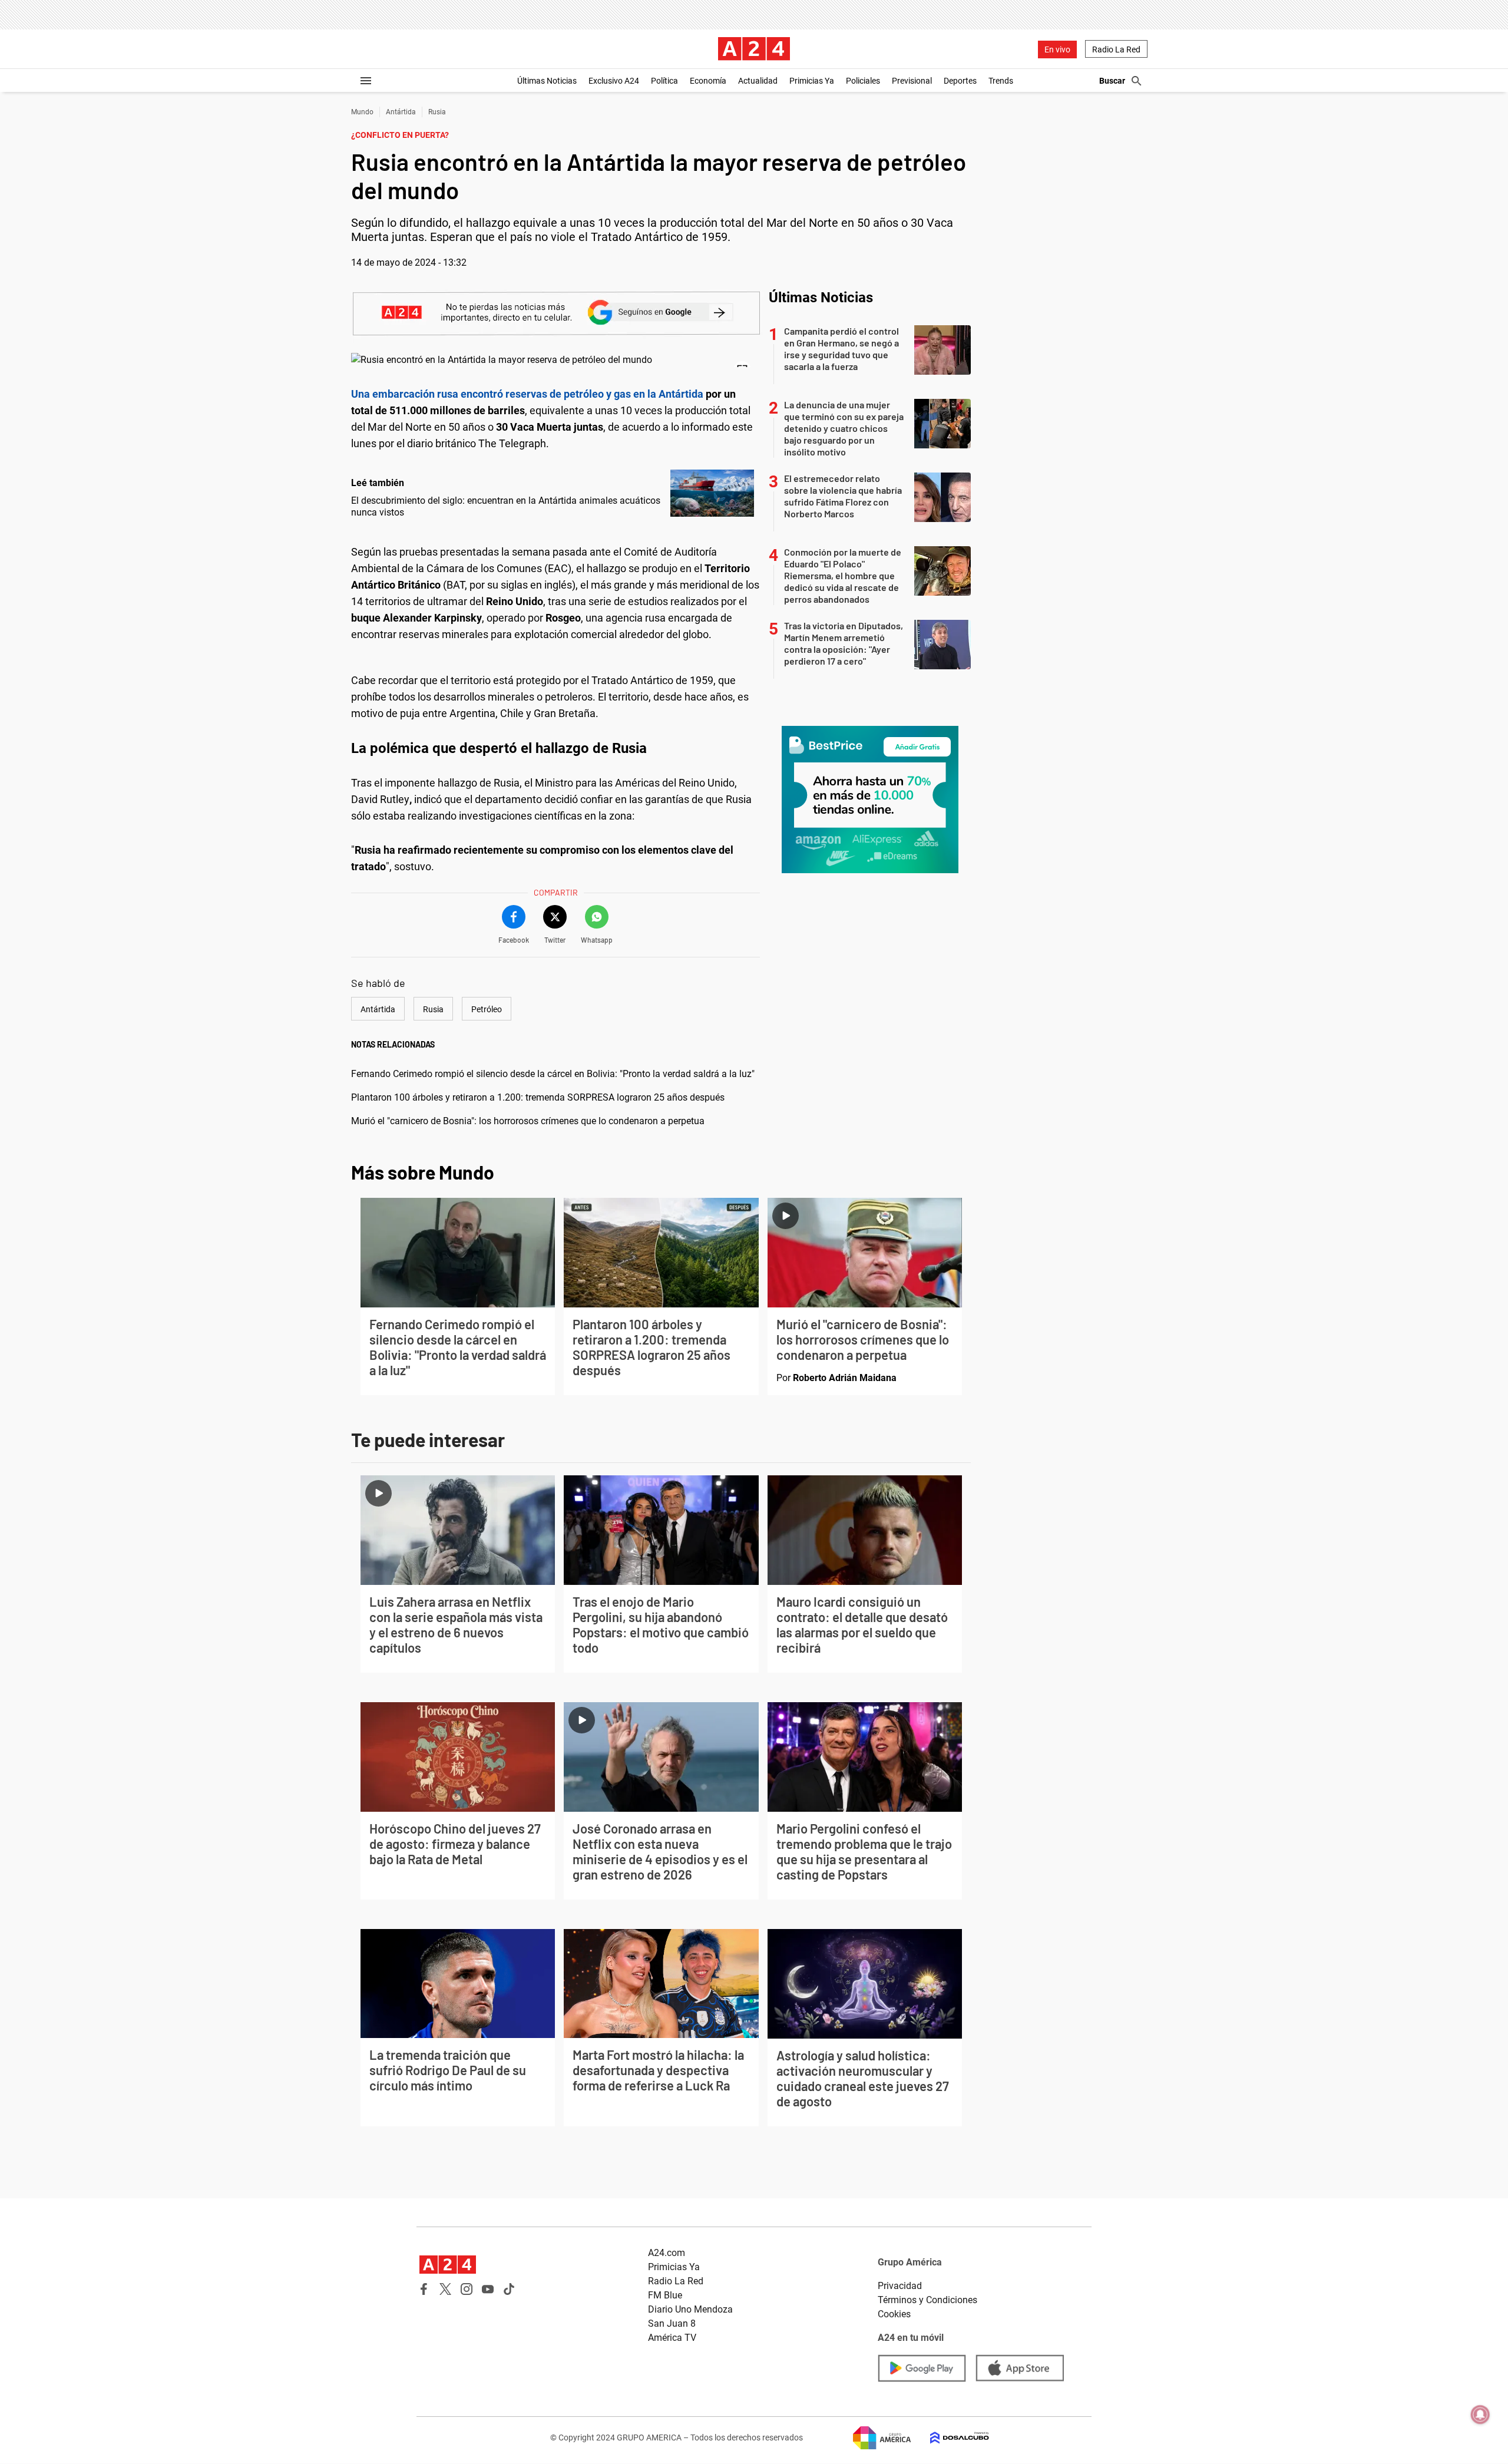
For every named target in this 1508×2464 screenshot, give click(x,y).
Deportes (960, 81)
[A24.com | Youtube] (488, 2289)
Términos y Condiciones (927, 2300)
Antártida (401, 112)
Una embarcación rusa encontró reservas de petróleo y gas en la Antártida (527, 394)
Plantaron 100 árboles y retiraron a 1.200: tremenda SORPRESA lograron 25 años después (538, 1097)
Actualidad (758, 81)
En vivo (1057, 49)
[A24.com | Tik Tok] (509, 2289)
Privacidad (900, 2286)
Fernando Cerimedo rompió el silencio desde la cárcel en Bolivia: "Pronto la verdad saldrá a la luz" (553, 1074)
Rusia (437, 112)
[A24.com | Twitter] (445, 2289)
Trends (1001, 81)
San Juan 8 (672, 2323)
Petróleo (487, 1009)
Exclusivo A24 (614, 81)
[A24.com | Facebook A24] (424, 2289)
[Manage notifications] (1480, 2415)
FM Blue (665, 2295)
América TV (672, 2338)
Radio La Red (1116, 49)
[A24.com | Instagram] (467, 2289)
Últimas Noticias (547, 81)
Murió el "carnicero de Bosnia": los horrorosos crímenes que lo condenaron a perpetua (528, 1121)
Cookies (894, 2314)
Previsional (912, 81)
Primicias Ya (812, 81)
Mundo (362, 112)
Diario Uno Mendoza (690, 2309)
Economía (708, 81)
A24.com (667, 2253)
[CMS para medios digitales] (950, 2438)
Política (664, 81)
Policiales (863, 81)
